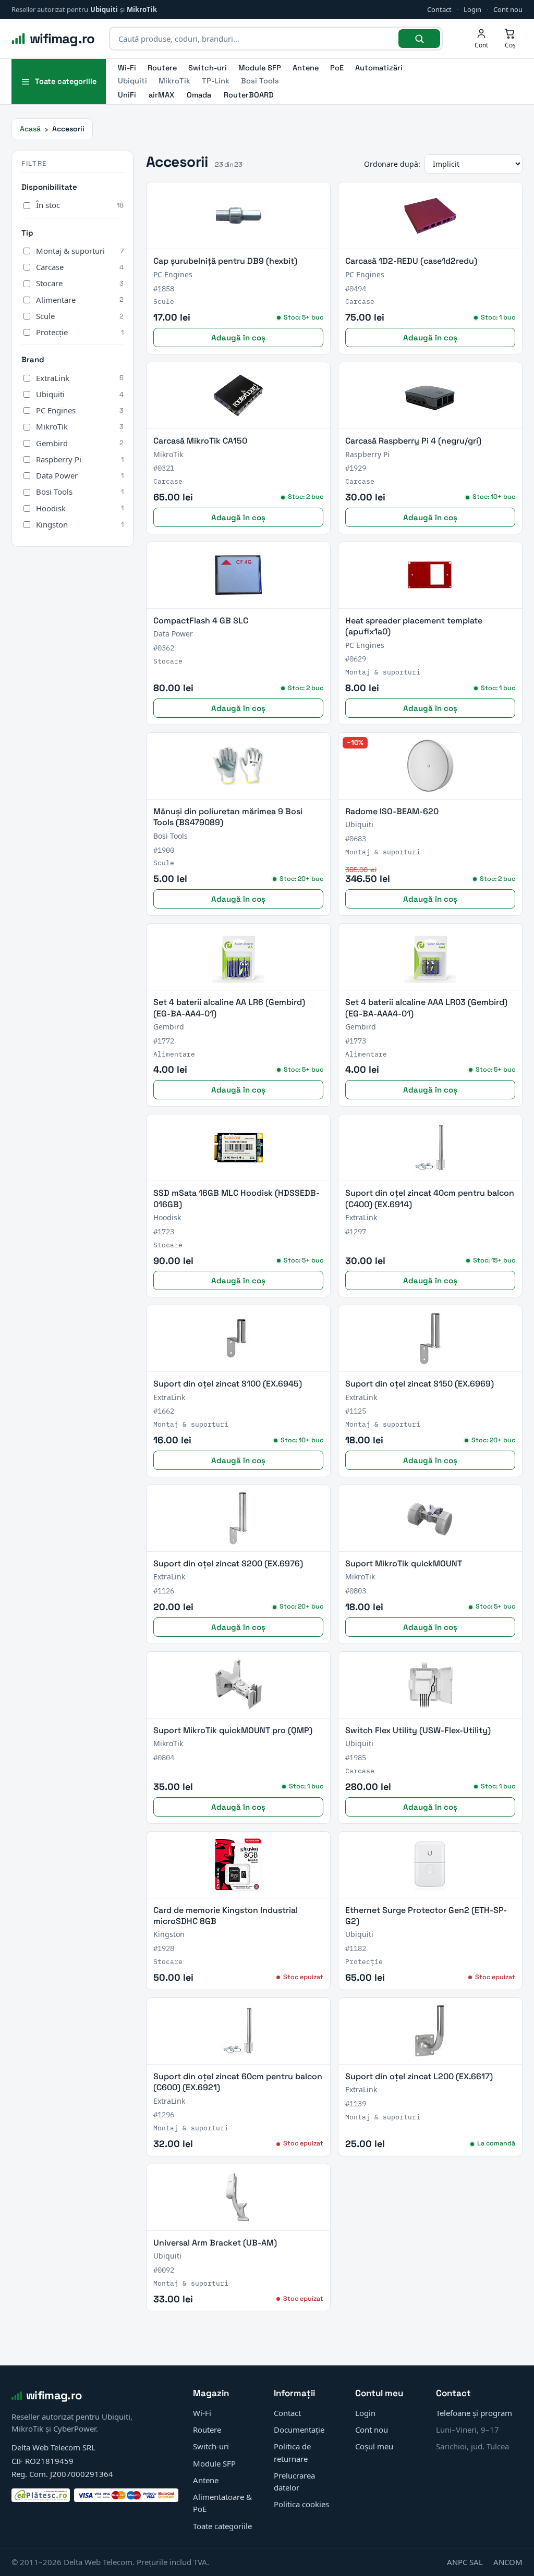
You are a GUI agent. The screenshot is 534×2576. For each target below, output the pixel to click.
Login (472, 9)
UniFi (127, 95)
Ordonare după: (392, 164)
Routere (162, 68)
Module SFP (260, 68)
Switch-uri (208, 68)
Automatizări (379, 68)
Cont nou (508, 9)
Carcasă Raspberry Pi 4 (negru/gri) (413, 441)
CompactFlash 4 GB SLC (201, 621)
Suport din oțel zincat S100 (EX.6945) (228, 1384)
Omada (199, 95)
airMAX (161, 95)
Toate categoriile (222, 2526)
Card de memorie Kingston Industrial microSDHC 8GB (226, 1916)
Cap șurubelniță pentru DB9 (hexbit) (225, 261)
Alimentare (80, 300)
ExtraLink (80, 378)
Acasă (30, 129)
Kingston (80, 524)
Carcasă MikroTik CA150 (200, 441)
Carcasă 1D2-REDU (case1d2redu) (411, 261)
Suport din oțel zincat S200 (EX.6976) (228, 1563)
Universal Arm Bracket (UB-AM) (215, 2243)
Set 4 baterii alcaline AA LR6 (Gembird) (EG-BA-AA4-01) (229, 1008)
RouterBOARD (249, 95)
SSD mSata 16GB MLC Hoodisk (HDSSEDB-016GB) (236, 1198)
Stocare (80, 283)
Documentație (299, 2430)
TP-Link (216, 81)
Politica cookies (301, 2504)
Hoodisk (80, 508)
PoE (337, 68)
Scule (80, 316)
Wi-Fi (127, 68)
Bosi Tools (260, 81)
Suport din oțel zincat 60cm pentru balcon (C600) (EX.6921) (238, 2082)
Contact (439, 9)
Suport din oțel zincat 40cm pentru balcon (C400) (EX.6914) (430, 1198)
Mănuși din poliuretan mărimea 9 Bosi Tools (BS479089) (228, 817)
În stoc (80, 205)
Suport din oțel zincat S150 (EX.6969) (420, 1384)
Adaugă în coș (238, 338)
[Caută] (419, 39)
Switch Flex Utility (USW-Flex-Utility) (418, 1730)
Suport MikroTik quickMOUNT (404, 1563)
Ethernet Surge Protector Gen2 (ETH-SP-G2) (426, 1916)
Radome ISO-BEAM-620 (392, 811)
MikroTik (142, 9)
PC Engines (80, 410)
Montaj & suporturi (80, 251)
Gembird (80, 443)
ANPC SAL (465, 2562)
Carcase (80, 267)
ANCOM (508, 2562)
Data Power (80, 475)
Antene (306, 68)
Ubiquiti (104, 9)
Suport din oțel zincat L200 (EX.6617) (419, 2076)
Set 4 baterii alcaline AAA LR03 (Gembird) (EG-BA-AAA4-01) (426, 1008)
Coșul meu (374, 2446)
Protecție (80, 332)
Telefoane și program (474, 2413)
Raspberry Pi (80, 459)
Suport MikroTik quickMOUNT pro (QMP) (233, 1730)
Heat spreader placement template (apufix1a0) (414, 626)
